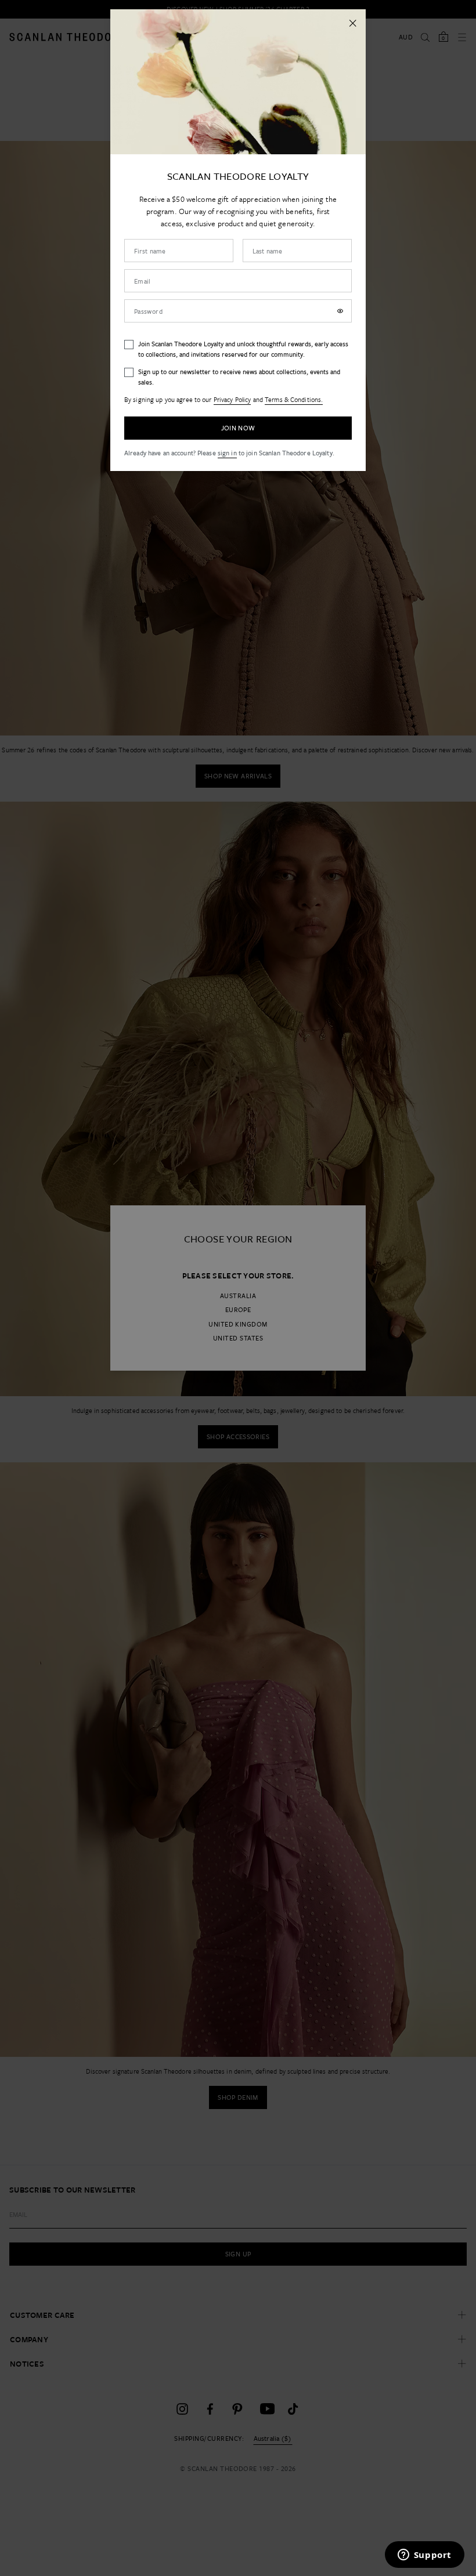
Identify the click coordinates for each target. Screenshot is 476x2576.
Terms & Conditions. (294, 399)
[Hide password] (340, 311)
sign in (227, 453)
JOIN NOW (238, 428)
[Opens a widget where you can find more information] (424, 2556)
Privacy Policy (232, 399)
